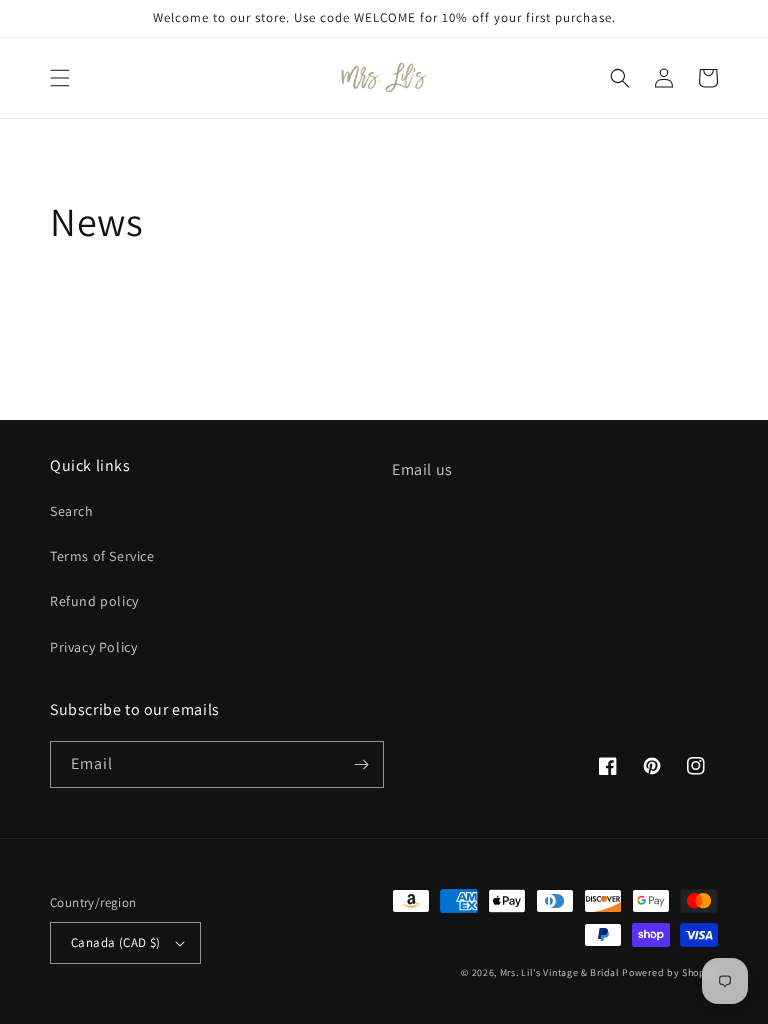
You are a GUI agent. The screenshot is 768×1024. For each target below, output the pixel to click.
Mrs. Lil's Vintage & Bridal (560, 972)
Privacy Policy (93, 647)
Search (72, 511)
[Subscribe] (361, 764)
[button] (60, 78)
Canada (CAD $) (116, 942)
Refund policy (94, 601)
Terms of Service (102, 556)
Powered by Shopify (670, 972)
